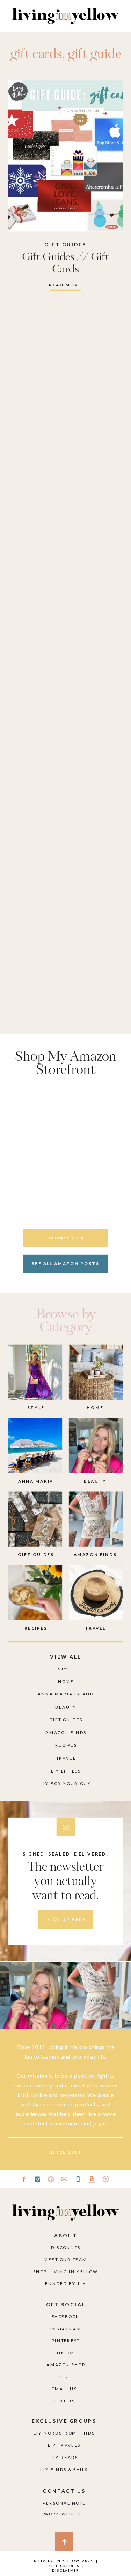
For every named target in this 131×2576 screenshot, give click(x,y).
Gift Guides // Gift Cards (66, 263)
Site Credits (63, 2566)
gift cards (36, 55)
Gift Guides (65, 245)
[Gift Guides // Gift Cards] (65, 156)
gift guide (95, 55)
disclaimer (66, 2570)
